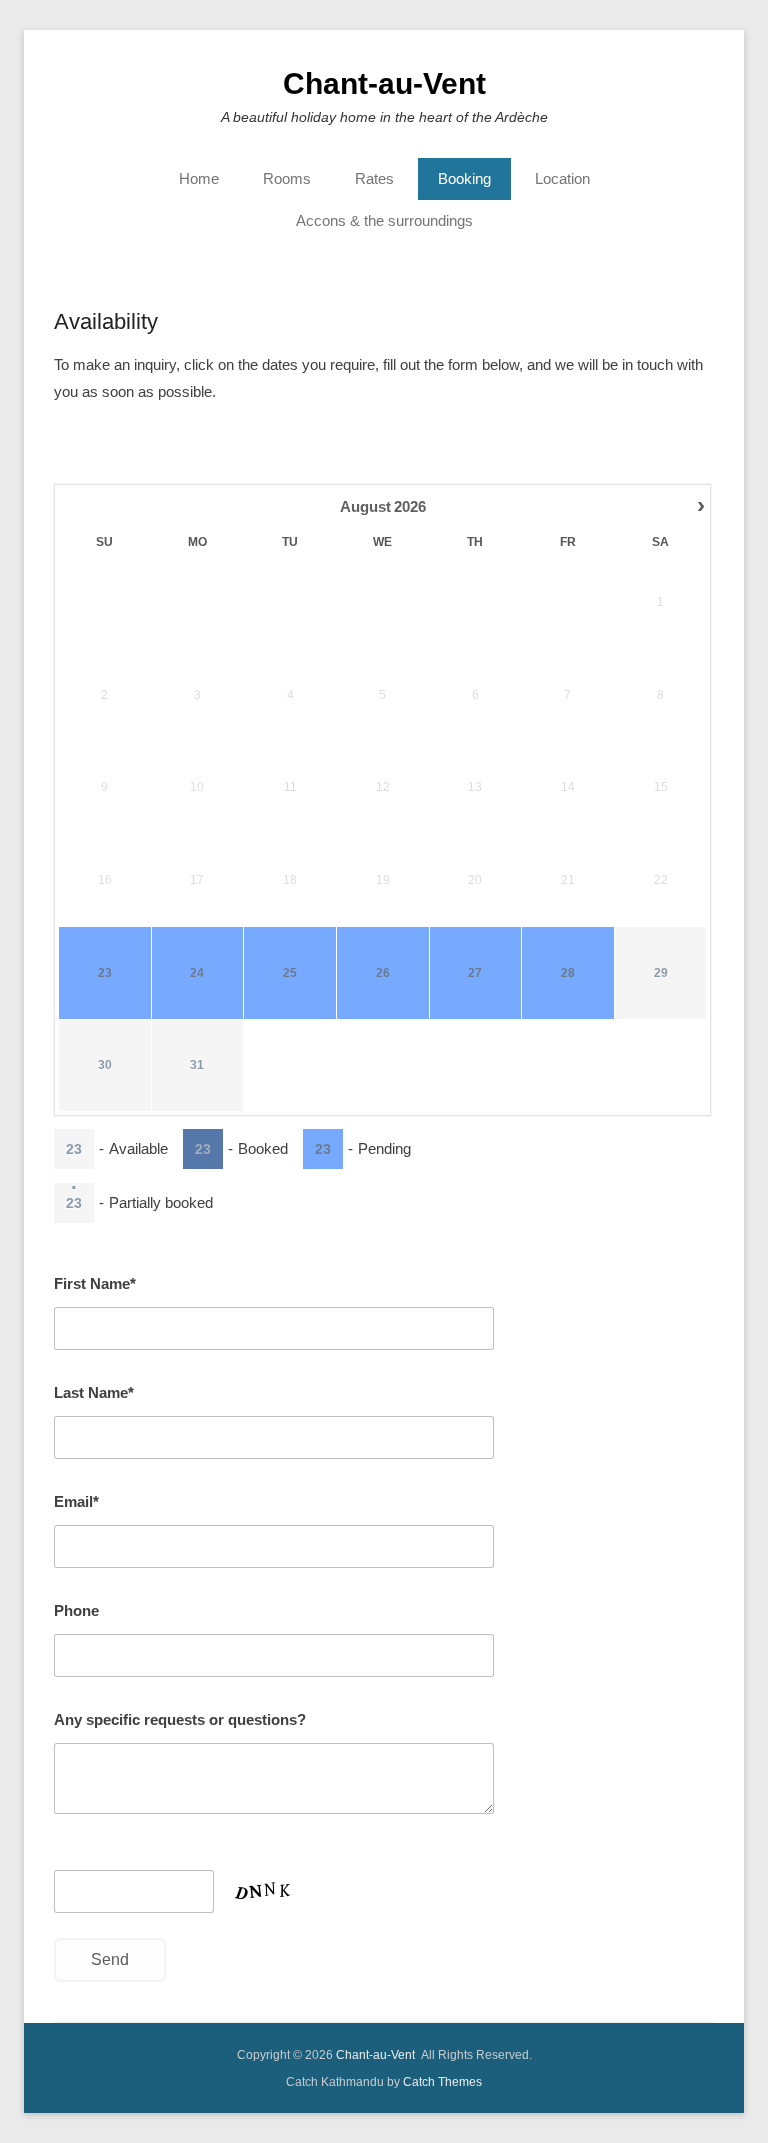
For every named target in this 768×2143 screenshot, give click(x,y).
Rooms (287, 178)
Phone (76, 1610)
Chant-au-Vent (384, 83)
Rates (374, 178)
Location (562, 178)
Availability (106, 321)
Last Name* (94, 1392)
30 (105, 1065)
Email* (76, 1501)
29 (661, 973)
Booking (464, 178)
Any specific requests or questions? (180, 1719)
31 (197, 1065)
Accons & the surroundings (384, 220)
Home (199, 178)
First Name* (95, 1283)
